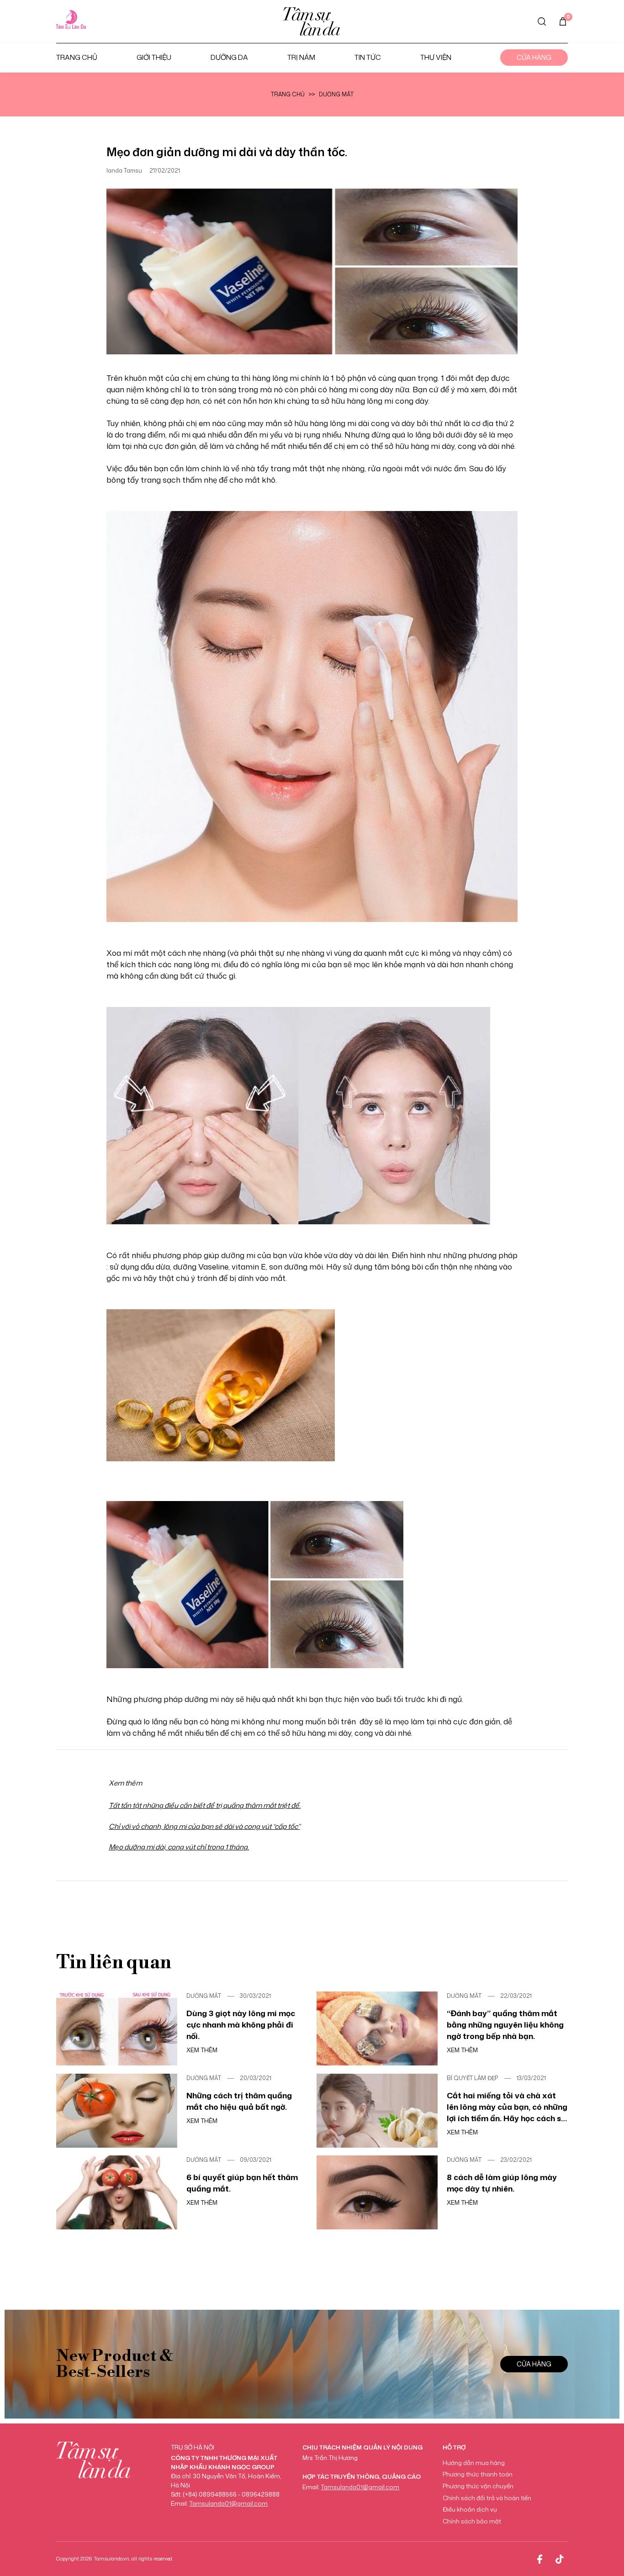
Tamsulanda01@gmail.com (228, 2503)
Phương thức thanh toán (478, 2474)
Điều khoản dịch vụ (470, 2509)
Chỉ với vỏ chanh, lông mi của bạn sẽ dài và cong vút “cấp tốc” (204, 1826)
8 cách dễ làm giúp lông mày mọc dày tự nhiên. (502, 2183)
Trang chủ (77, 57)
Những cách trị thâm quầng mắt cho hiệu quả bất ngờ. (239, 2101)
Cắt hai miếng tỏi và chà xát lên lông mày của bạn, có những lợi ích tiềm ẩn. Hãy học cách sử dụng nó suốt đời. (507, 2107)
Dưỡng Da (229, 57)
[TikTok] (560, 2559)
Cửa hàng (534, 57)
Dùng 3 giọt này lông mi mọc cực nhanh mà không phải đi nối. (241, 2024)
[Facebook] (539, 2559)
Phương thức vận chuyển (478, 2486)
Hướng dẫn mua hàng (474, 2463)
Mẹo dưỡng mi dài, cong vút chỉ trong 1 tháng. (179, 1847)
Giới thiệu (154, 57)
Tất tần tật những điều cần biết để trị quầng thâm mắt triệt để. (205, 1805)
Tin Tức (368, 57)
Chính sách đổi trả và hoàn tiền (487, 2498)
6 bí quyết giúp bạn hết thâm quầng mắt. (242, 2183)
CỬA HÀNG (534, 2364)
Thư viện (436, 57)
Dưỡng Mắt (336, 95)
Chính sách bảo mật (472, 2521)
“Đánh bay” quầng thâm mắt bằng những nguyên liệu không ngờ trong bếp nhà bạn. (505, 2024)
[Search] (542, 21)
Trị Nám (301, 57)
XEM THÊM (202, 2050)
